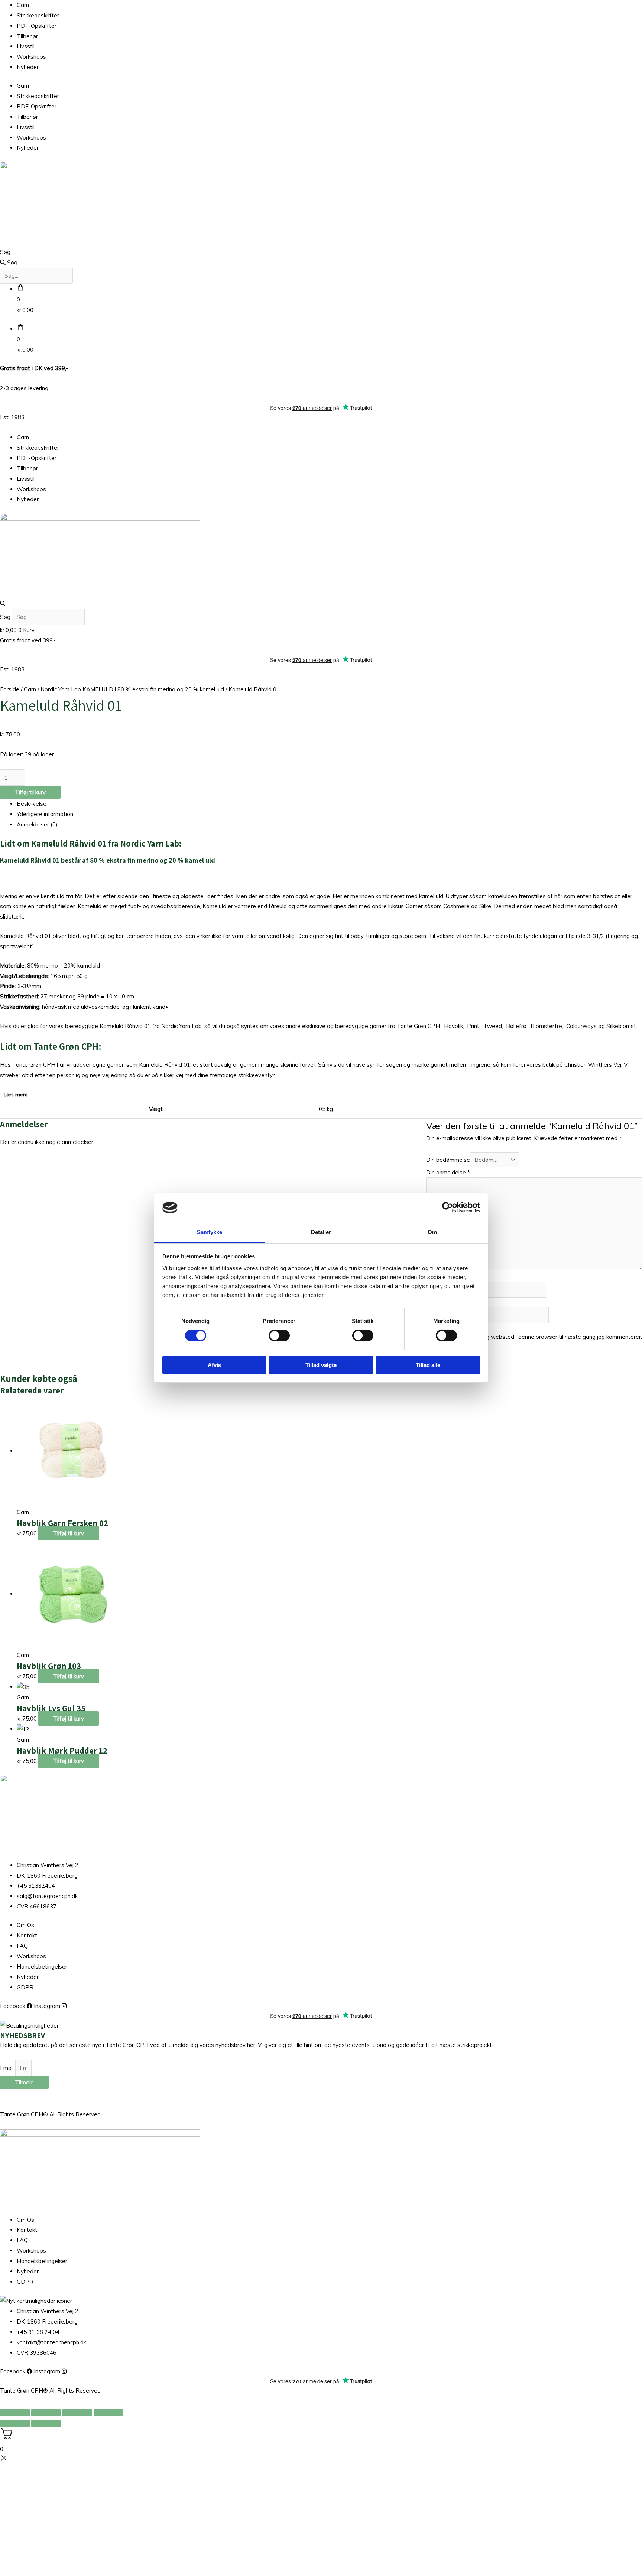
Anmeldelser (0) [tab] (37, 824)
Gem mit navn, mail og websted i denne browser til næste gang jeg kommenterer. (537, 1337)
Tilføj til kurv (30, 792)
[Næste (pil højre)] (46, 2423)
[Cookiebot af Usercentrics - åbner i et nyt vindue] (448, 1207)
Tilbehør (27, 36)
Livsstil (26, 46)
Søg (5, 252)
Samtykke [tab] (210, 1232)
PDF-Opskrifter (37, 26)
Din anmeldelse (448, 1172)
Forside (10, 689)
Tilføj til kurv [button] (69, 1533)
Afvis (214, 1365)
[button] (321, 604)
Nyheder (28, 67)
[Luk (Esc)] (108, 2413)
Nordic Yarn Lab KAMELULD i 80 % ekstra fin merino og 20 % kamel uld (132, 689)
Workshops (31, 57)
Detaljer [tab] (321, 1232)
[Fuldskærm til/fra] (46, 2413)
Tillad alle (428, 1365)
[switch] (279, 1336)
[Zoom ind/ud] (15, 2413)
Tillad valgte (321, 1365)
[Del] (77, 2413)
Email (8, 2068)
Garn (23, 5)
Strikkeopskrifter (38, 15)
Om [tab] (432, 1232)
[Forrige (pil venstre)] (15, 2423)
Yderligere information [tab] (45, 814)
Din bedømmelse (448, 1160)
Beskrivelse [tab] (32, 804)
